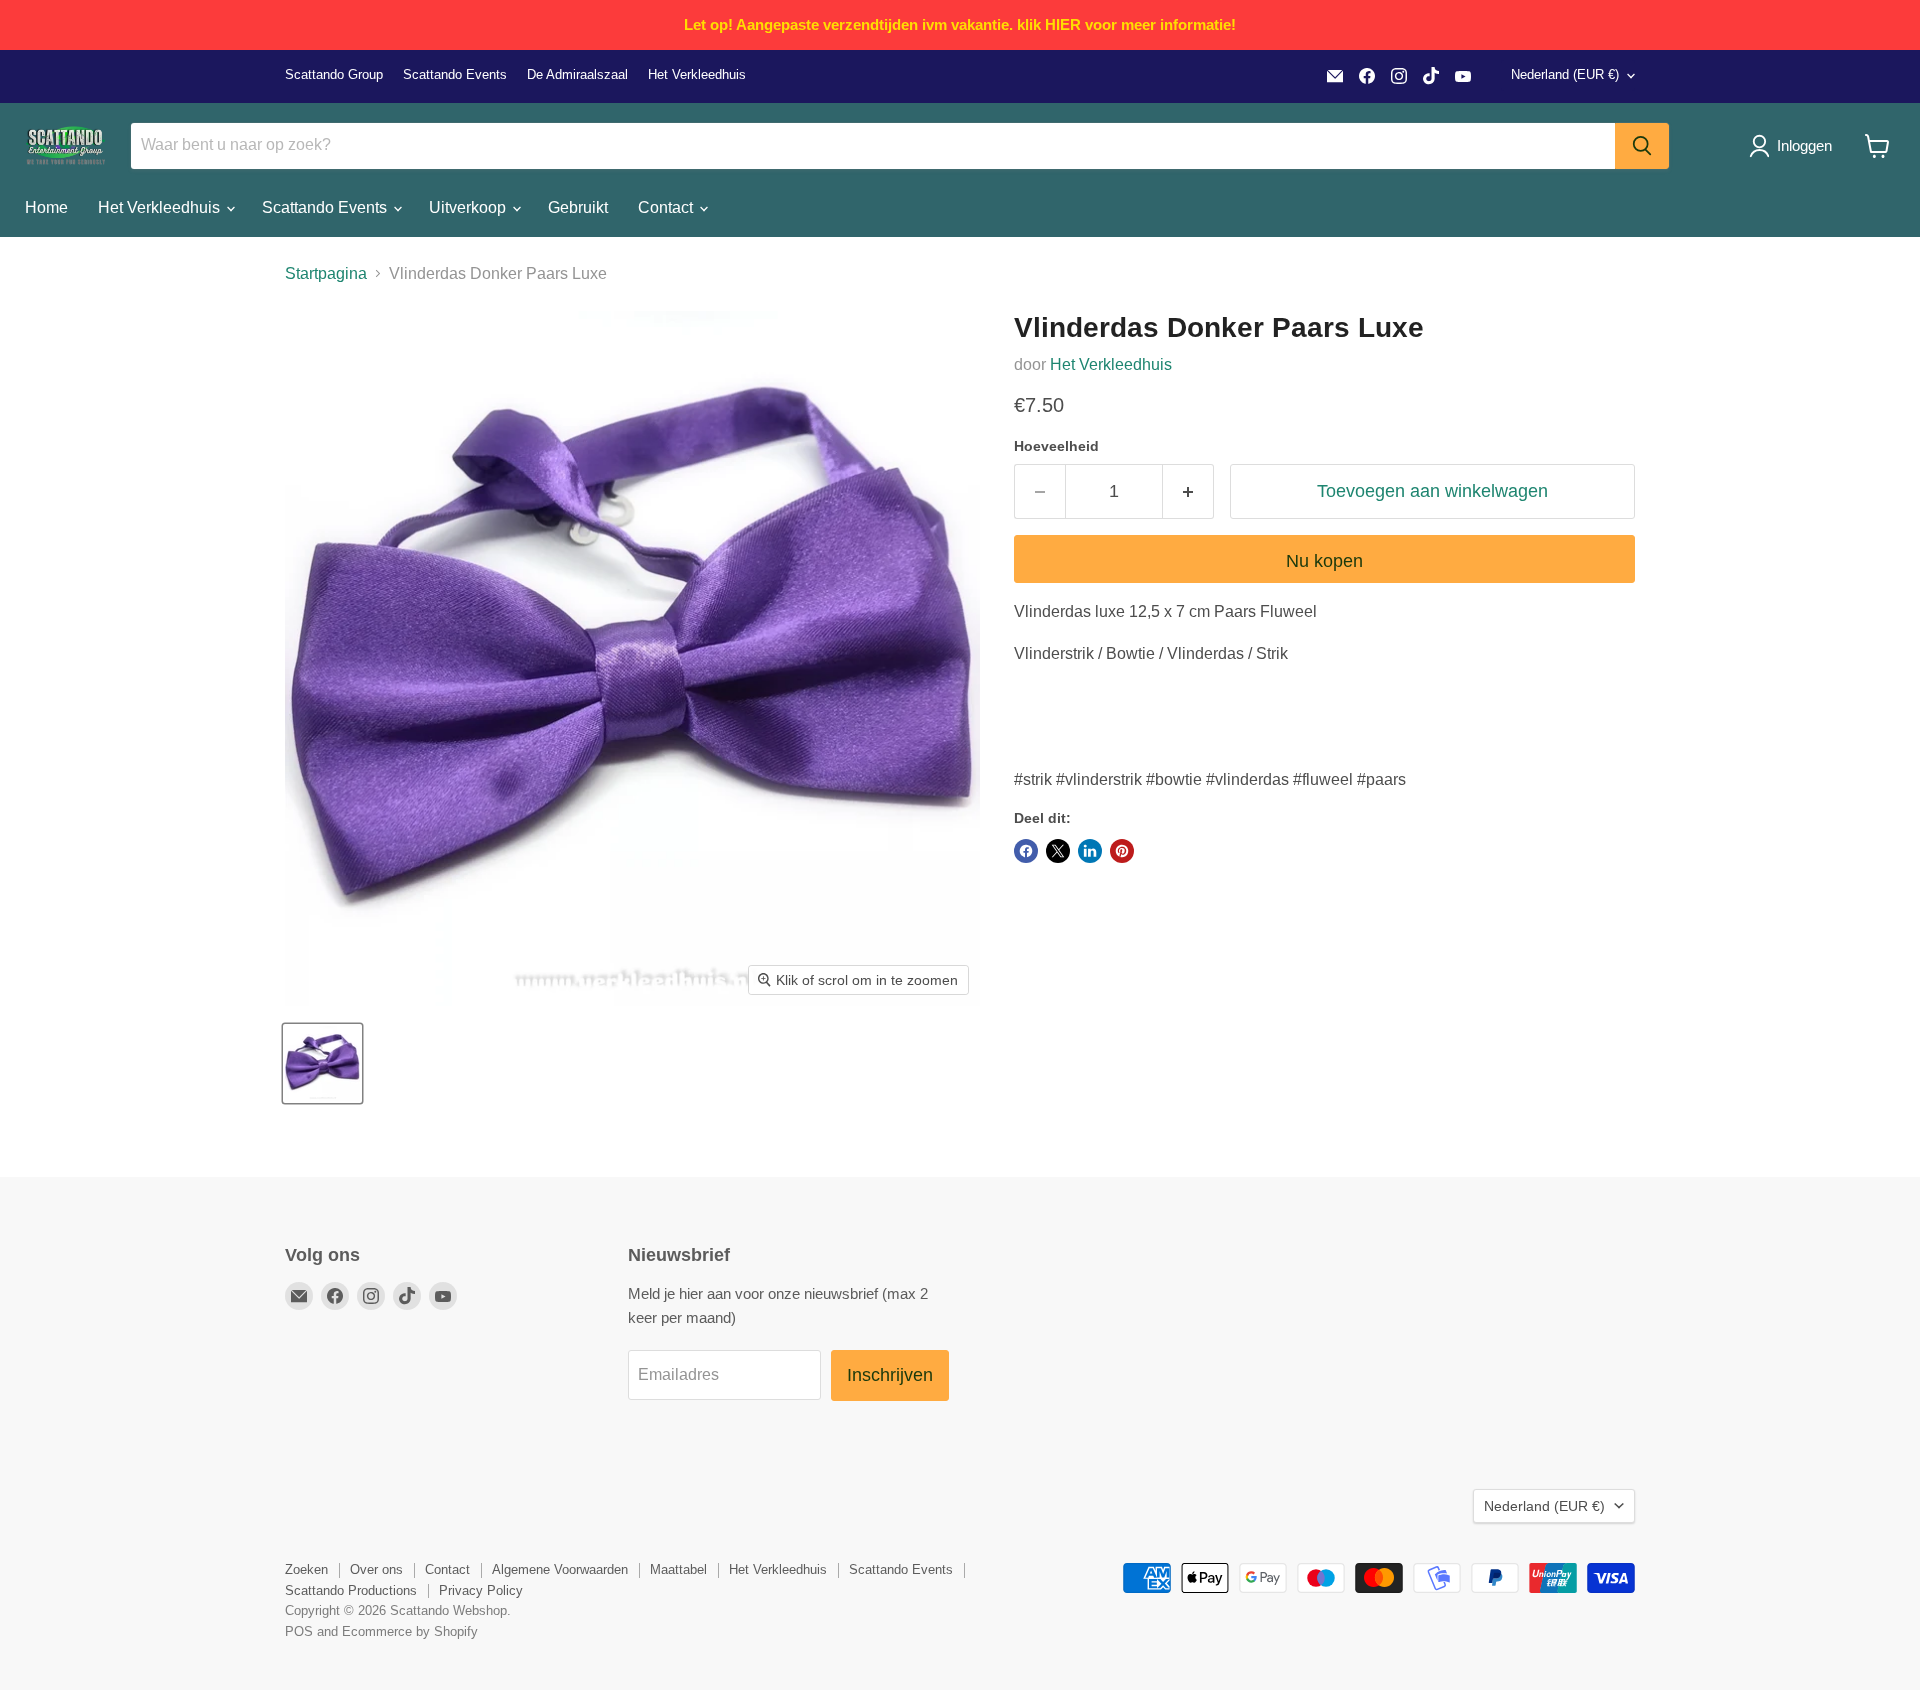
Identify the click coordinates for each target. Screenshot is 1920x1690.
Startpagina (326, 273)
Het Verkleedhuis (697, 75)
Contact (667, 207)
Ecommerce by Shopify (410, 1631)
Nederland (1565, 74)
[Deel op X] (1058, 851)
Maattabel (678, 1569)
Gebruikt (578, 207)
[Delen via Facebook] (1026, 851)
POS (299, 1631)
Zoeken (306, 1569)
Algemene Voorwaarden (560, 1569)
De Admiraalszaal (577, 75)
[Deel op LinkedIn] (1090, 851)
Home (46, 207)
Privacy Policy (481, 1590)
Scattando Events (455, 75)
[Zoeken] (1642, 146)
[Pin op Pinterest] (1122, 851)
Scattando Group (334, 75)
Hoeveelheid (1056, 446)
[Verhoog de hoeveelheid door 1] (1188, 491)
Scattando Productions (351, 1590)
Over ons (376, 1569)
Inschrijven (890, 1375)
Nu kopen (1324, 561)
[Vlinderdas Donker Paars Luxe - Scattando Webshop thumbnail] (322, 1063)
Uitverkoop (469, 207)
